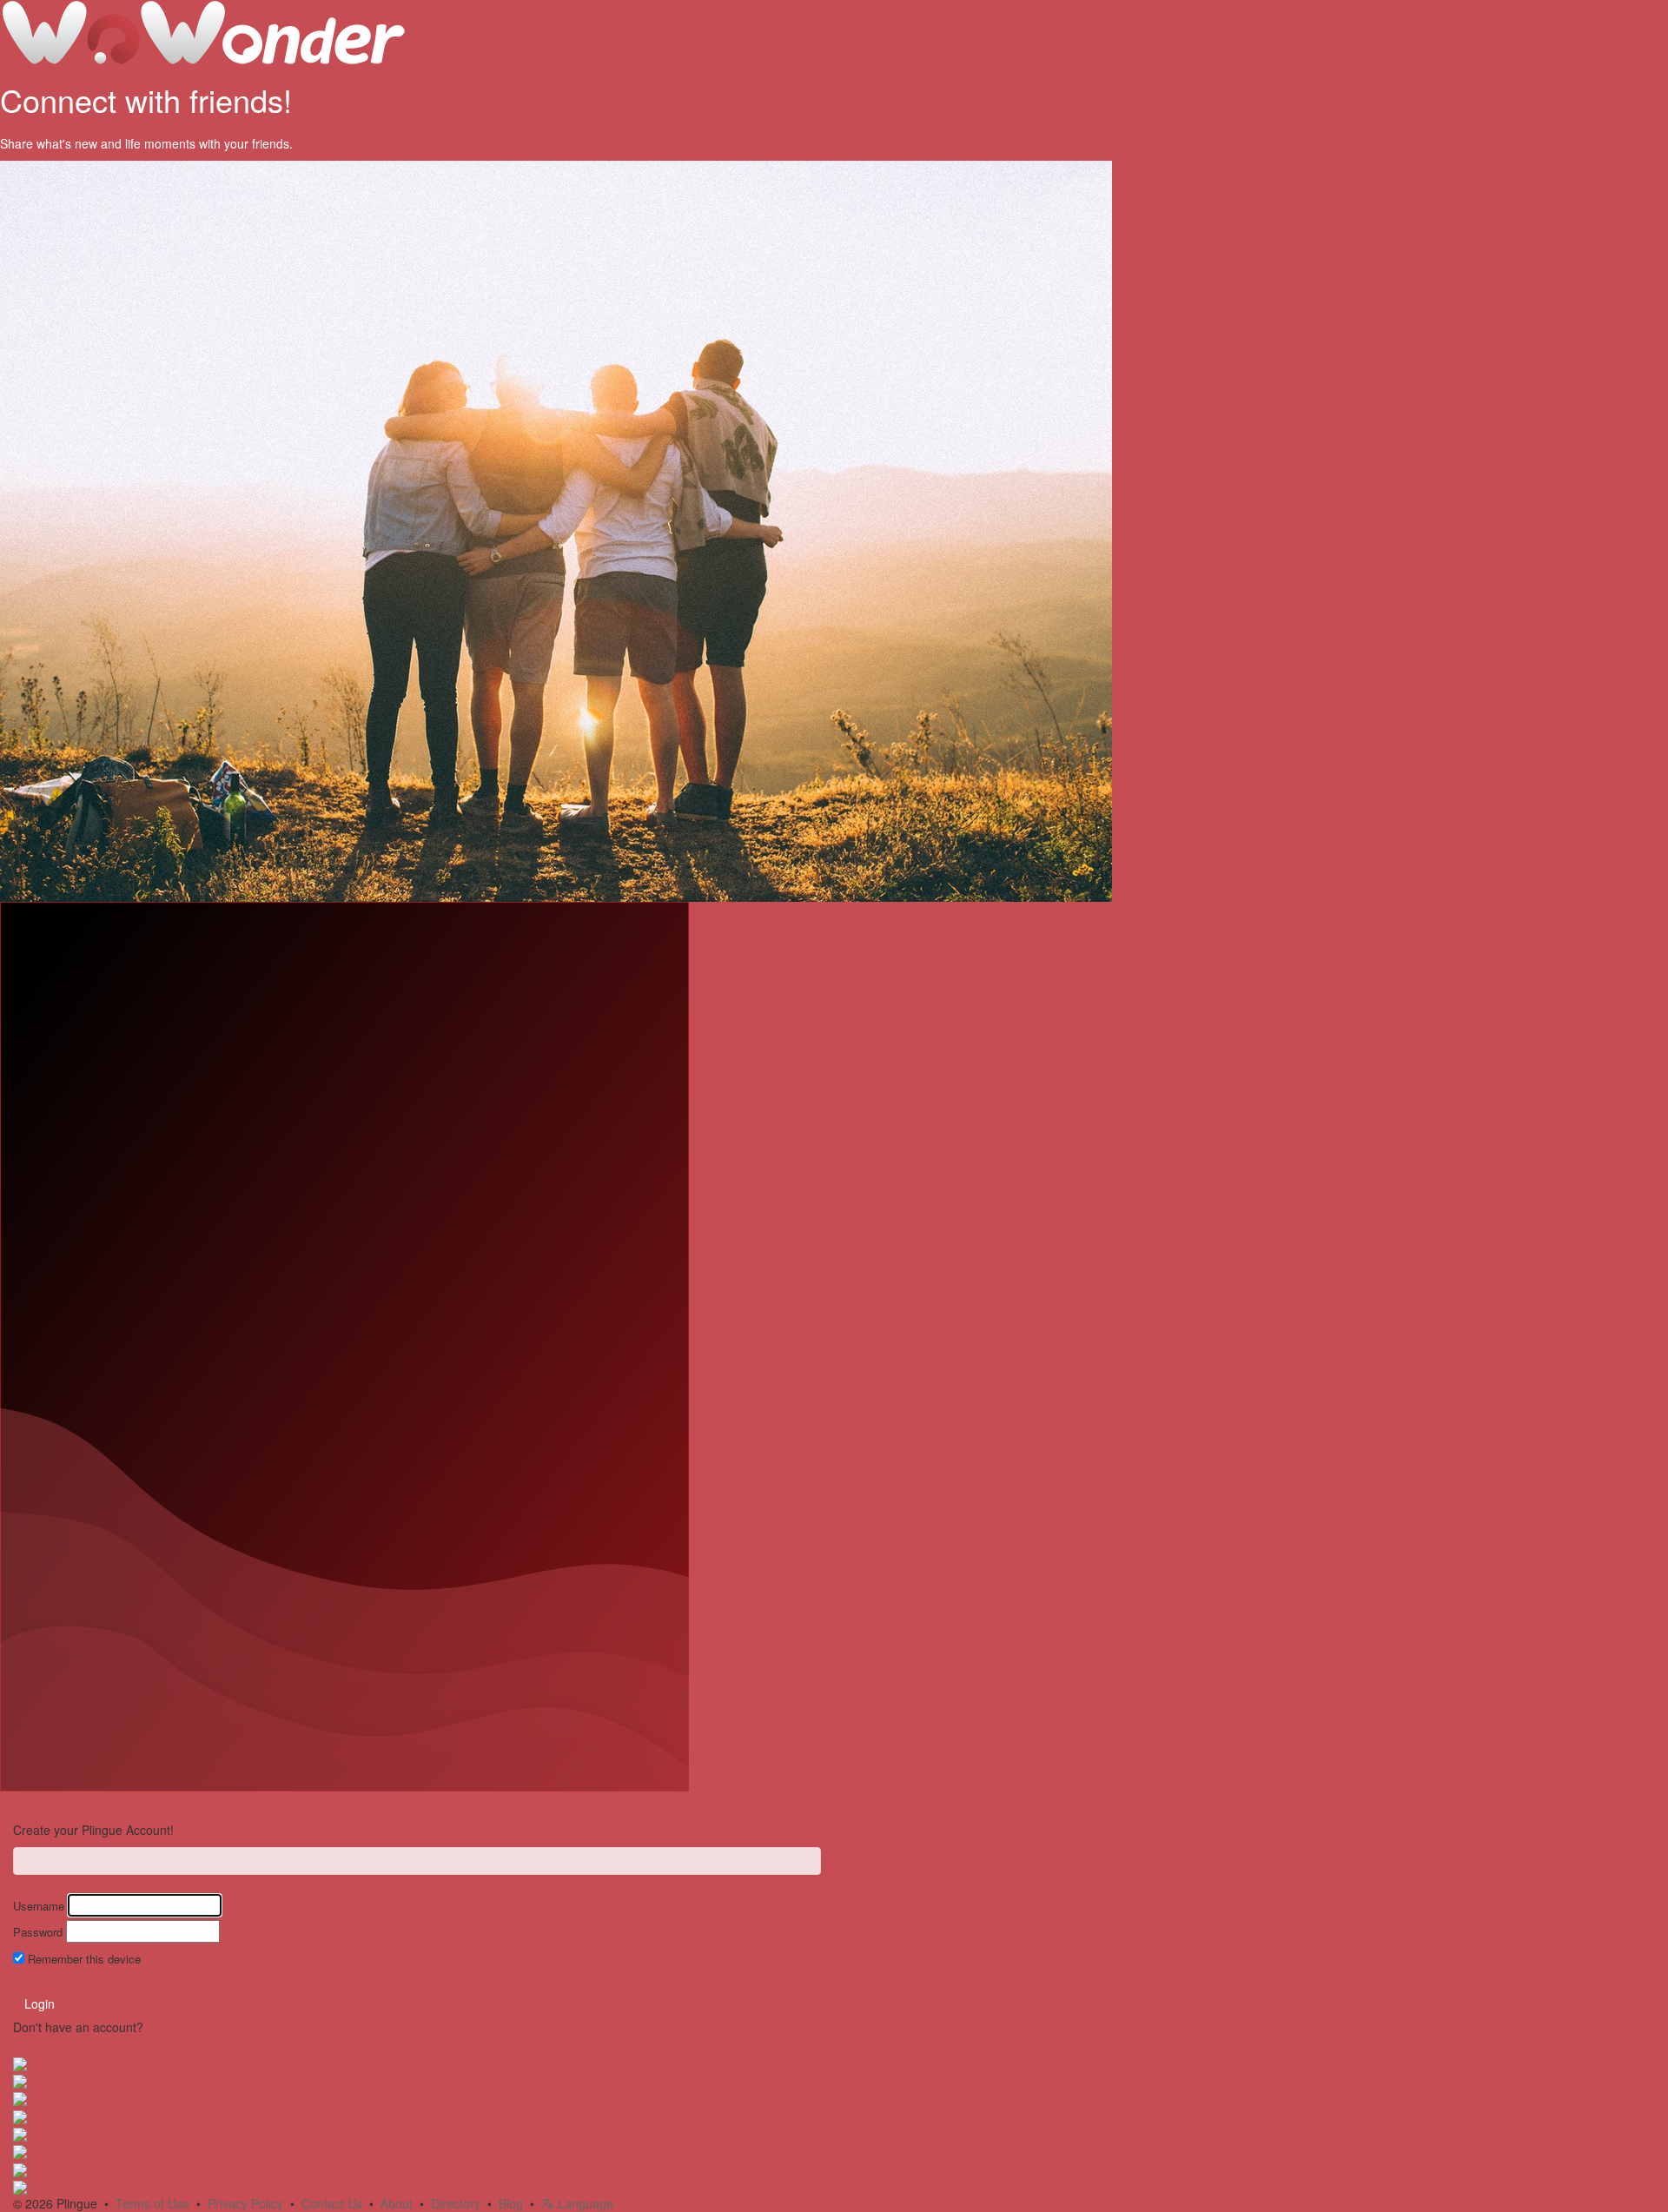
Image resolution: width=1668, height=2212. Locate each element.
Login (40, 2003)
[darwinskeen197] (20, 2150)
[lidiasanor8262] (20, 2062)
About (397, 2203)
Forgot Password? (63, 1980)
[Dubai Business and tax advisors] (20, 2115)
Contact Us (332, 2203)
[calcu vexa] (20, 2168)
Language (584, 2203)
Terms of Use (152, 2203)
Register (170, 2027)
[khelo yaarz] (20, 2080)
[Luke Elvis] (20, 2097)
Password (38, 1932)
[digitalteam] (20, 2186)
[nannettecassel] (20, 2133)
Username (39, 1906)
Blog (511, 2203)
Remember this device (84, 1959)
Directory (456, 2203)
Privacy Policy (245, 2203)
